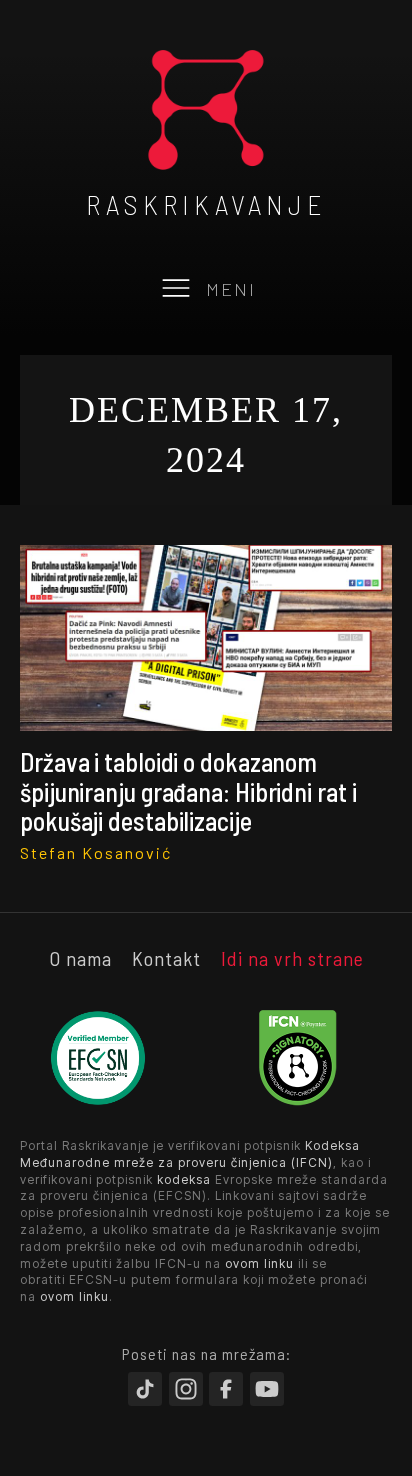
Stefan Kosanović (96, 852)
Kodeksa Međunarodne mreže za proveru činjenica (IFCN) (190, 1154)
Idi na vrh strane (292, 958)
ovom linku (259, 1263)
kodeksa (184, 1179)
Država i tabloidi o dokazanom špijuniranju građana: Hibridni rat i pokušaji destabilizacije (188, 791)
